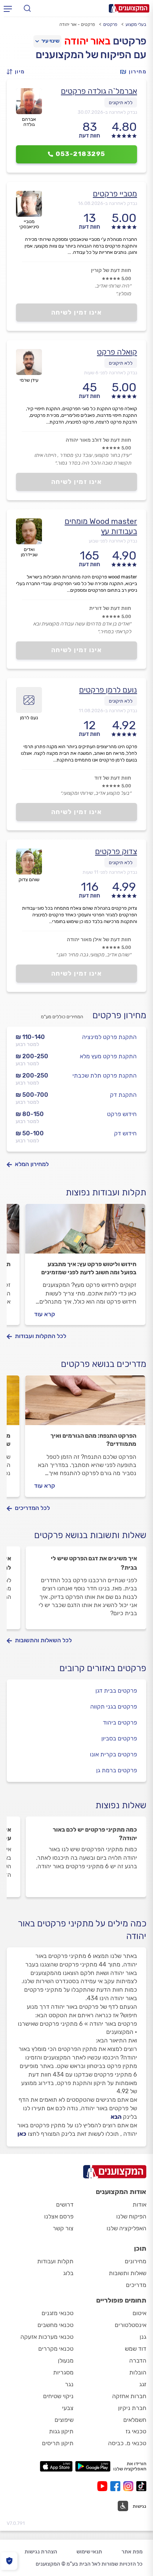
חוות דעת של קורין (111, 270)
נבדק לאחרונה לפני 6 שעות (110, 373)
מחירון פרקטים (119, 1015)
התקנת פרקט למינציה (109, 1037)
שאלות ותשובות (128, 2273)
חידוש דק (125, 1133)
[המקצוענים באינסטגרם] (130, 2486)
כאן (22, 2134)
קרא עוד (45, 1314)
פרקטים (110, 24)
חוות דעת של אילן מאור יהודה (99, 940)
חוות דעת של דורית (110, 608)
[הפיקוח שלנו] (9, 2561)
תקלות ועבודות (55, 2261)
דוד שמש (136, 2349)
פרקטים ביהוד (120, 1722)
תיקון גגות (61, 2431)
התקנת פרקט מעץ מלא (108, 1056)
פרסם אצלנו (59, 2216)
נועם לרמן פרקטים (108, 690)
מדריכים (136, 2285)
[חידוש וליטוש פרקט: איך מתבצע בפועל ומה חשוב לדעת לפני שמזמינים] (85, 1232)
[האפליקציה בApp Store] (56, 2466)
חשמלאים (135, 2420)
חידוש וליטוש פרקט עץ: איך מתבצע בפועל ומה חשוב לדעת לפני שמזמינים (89, 1268)
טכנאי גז (136, 2431)
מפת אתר (132, 2552)
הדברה (138, 2361)
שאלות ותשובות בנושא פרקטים (90, 1535)
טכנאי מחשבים (56, 2325)
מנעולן (66, 2361)
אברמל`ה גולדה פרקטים (99, 91)
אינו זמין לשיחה (77, 312)
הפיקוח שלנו (131, 2216)
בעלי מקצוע (136, 24)
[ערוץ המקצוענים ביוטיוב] (104, 2486)
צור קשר (63, 2228)
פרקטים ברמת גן (117, 1770)
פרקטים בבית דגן (116, 1691)
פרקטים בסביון (119, 1738)
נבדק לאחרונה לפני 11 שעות (110, 872)
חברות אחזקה (129, 2396)
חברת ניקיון (132, 2408)
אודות (139, 2205)
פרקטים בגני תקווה (114, 1707)
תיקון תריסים (58, 2443)
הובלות (138, 2372)
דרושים (65, 2205)
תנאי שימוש (89, 2552)
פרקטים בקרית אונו (113, 1754)
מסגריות (63, 2372)
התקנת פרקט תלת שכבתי (105, 1075)
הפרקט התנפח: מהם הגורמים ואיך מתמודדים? (93, 1440)
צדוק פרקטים (116, 851)
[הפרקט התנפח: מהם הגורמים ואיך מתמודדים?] (85, 1404)
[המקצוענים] (129, 8)
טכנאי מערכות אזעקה (47, 2337)
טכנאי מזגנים (58, 2313)
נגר (69, 2384)
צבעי (68, 2408)
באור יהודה (87, 41)
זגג (143, 2384)
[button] (18, 72)
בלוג (68, 2273)
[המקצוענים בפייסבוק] (117, 2486)
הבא (116, 2117)
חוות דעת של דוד (113, 778)
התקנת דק (123, 1095)
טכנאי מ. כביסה (127, 2443)
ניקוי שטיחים (58, 2396)
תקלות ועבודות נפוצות (106, 1192)
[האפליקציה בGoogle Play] (93, 2466)
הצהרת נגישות (41, 2552)
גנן (143, 2337)
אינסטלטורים (131, 2325)
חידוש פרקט (122, 1114)
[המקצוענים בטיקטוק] (141, 2486)
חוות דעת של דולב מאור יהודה (98, 440)
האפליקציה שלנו (126, 2228)
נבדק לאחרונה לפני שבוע (113, 541)
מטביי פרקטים (115, 194)
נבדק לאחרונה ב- (107, 112)
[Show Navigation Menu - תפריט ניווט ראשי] (8, 9)
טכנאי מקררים (56, 2349)
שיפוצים (64, 2420)
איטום (139, 2313)
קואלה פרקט (117, 352)
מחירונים (136, 2261)
